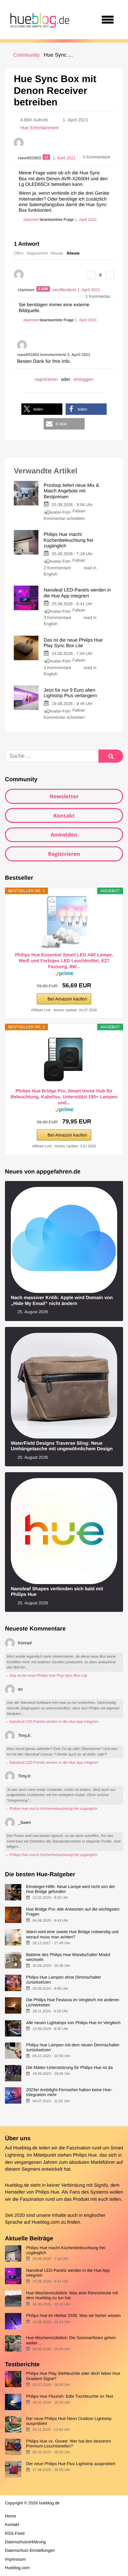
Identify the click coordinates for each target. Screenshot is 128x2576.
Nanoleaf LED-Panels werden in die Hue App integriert (68, 2273)
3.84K (43, 289)
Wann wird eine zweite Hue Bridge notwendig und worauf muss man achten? (72, 1934)
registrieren (46, 379)
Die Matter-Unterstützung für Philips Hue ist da (69, 2067)
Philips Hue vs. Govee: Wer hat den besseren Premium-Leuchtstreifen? (68, 2444)
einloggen (84, 379)
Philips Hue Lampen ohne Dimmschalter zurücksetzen (63, 1980)
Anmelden (64, 835)
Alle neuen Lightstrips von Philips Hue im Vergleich (73, 2023)
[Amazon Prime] (64, 975)
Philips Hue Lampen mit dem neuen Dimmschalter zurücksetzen (73, 2047)
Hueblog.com (46, 2222)
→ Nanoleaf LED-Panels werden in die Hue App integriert (52, 1722)
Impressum (15, 2559)
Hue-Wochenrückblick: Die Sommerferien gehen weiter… (71, 2340)
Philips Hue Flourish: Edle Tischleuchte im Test (69, 2396)
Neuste (57, 253)
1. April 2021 (86, 220)
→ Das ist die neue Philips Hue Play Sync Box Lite (46, 1676)
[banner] (39, 20)
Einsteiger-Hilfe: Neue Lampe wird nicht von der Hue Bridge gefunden (70, 1889)
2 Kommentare (57, 568)
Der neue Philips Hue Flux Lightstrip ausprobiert (71, 2464)
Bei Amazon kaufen (67, 999)
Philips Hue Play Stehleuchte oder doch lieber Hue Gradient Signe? (73, 2376)
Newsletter (64, 796)
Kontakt (64, 816)
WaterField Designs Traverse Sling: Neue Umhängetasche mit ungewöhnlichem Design (62, 1446)
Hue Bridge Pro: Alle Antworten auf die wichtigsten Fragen (73, 1912)
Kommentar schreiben (64, 518)
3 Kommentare (57, 618)
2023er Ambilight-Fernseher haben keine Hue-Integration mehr (69, 2092)
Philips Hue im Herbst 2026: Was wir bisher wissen (73, 2315)
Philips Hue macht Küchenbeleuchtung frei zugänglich (65, 2250)
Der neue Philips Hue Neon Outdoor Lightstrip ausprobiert (69, 2421)
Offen (19, 253)
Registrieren (64, 854)
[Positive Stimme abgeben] (91, 275)
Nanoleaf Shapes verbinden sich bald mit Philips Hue (57, 1592)
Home (11, 2516)
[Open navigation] (108, 20)
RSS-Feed (15, 2533)
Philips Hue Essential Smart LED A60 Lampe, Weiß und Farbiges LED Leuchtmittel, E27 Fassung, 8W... (64, 961)
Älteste (73, 253)
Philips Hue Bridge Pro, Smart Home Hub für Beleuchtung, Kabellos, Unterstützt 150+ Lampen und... (64, 1097)
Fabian (79, 511)
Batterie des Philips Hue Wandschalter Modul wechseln (68, 1957)
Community (26, 55)
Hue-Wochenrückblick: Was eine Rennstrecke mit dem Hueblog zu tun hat (72, 2295)
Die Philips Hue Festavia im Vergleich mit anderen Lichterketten (73, 2002)
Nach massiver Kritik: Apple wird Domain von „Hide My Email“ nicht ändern (62, 1301)
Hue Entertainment (40, 128)
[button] (42, 409)
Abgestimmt (37, 253)
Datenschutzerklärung (25, 2542)
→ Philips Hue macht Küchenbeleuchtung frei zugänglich (51, 1809)
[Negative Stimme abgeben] (110, 275)
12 (46, 157)
